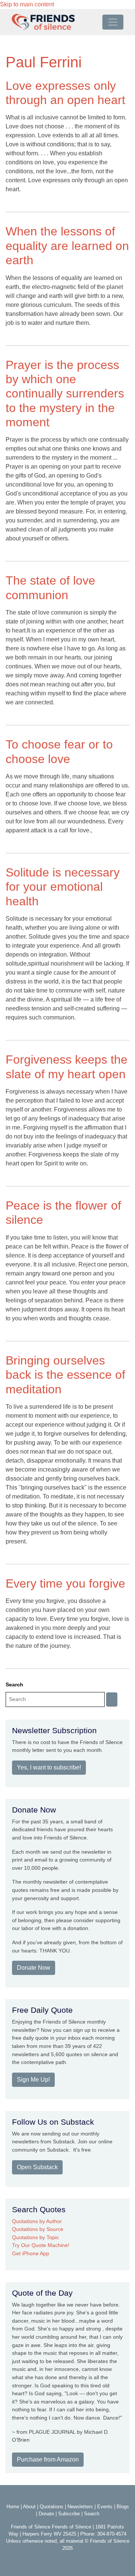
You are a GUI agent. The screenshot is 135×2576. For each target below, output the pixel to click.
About (29, 2507)
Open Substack (37, 2167)
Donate (46, 2514)
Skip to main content (27, 4)
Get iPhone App (31, 2253)
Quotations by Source (38, 2229)
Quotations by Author (37, 2221)
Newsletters (80, 2507)
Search (14, 1685)
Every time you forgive (65, 1583)
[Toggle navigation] (113, 22)
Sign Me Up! (33, 2080)
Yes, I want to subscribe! (49, 1767)
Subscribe (69, 2514)
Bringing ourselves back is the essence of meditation (65, 1375)
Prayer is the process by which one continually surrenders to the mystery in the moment (65, 394)
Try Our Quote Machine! (41, 2245)
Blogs (123, 2507)
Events (105, 2507)
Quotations (52, 2507)
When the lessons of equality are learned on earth (67, 246)
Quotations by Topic (35, 2237)
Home (13, 2507)
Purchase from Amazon (48, 2459)
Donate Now (34, 1968)
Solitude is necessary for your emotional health (63, 887)
